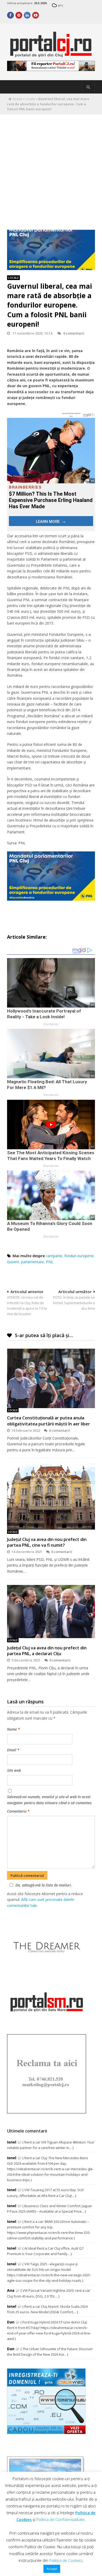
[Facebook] (10, 15)
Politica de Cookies (66, 2560)
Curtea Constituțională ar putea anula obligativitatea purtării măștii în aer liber (49, 1421)
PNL (50, 1262)
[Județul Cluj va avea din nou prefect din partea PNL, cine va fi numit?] (51, 1497)
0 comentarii (74, 333)
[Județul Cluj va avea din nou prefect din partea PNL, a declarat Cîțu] (51, 1611)
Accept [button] (52, 2569)
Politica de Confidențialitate (60, 2519)
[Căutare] (88, 87)
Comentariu (18, 1811)
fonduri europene (79, 1256)
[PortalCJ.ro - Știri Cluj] (51, 55)
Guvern (13, 1262)
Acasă (17, 99)
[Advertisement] (51, 168)
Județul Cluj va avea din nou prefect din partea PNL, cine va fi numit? (47, 1542)
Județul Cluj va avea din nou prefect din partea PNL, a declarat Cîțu (47, 1651)
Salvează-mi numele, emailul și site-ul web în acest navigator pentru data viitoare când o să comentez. (50, 1800)
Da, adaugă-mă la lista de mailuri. (44, 1885)
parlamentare (33, 1262)
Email (13, 1750)
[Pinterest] (19, 15)
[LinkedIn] (27, 15)
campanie (54, 1256)
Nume (13, 1729)
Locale (30, 99)
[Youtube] (36, 15)
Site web (14, 1770)
